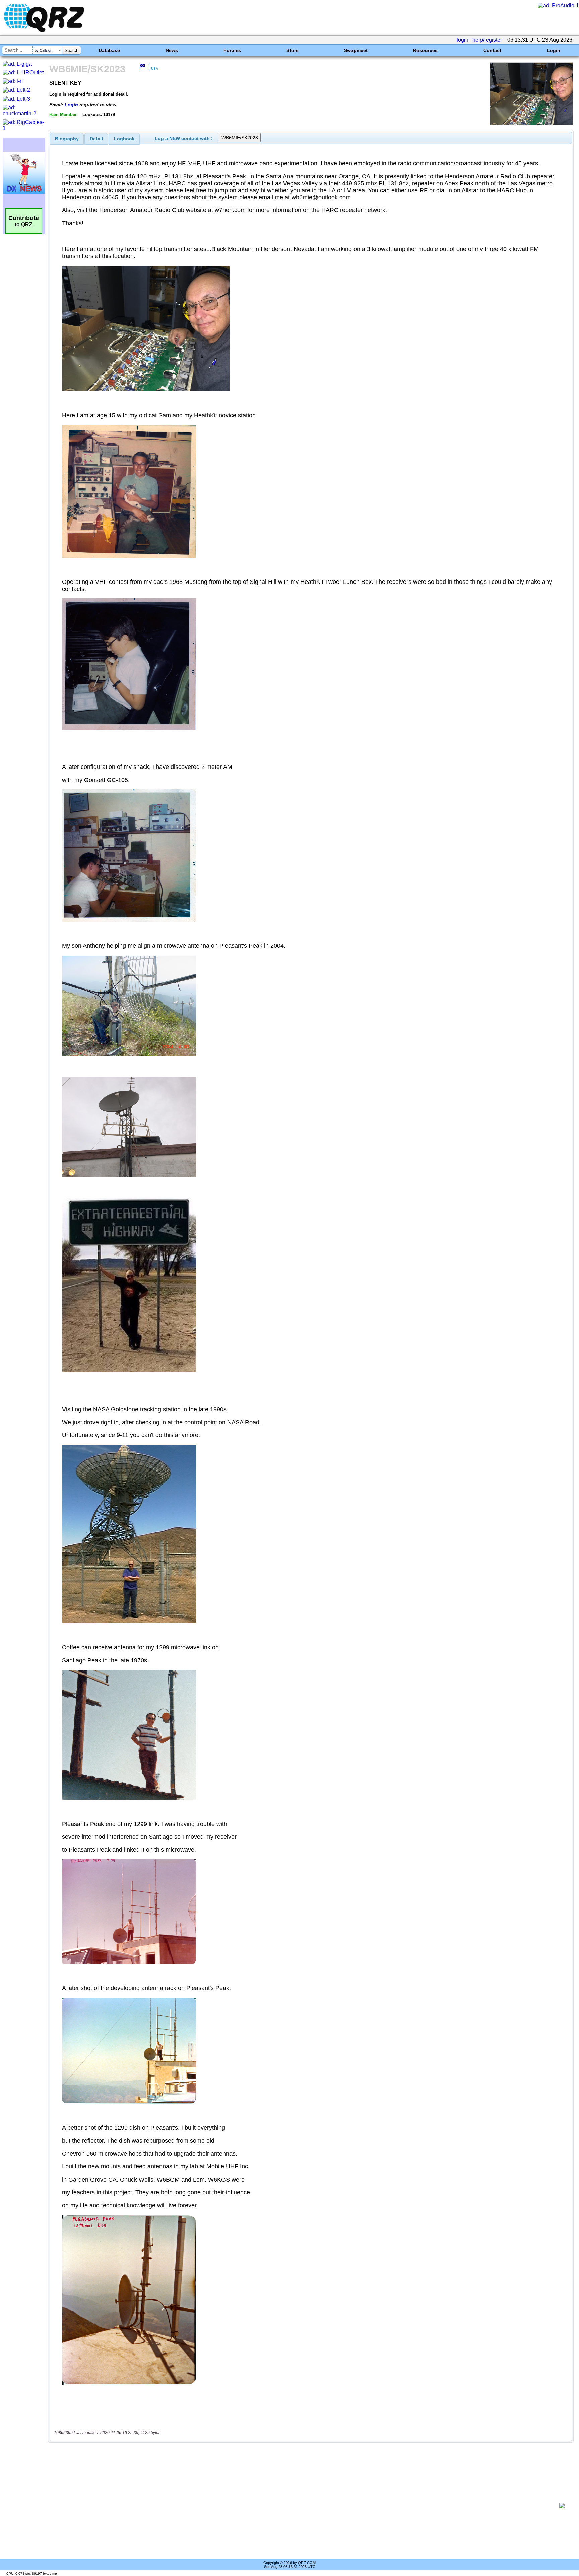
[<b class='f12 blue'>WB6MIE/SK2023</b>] (531, 123)
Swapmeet (356, 50)
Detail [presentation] (96, 139)
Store (293, 50)
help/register (487, 40)
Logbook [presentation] (124, 139)
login (463, 40)
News (172, 50)
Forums (232, 50)
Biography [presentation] (67, 139)
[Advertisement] (305, 2506)
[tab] (67, 139)
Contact (492, 50)
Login (554, 50)
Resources (425, 50)
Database (109, 50)
